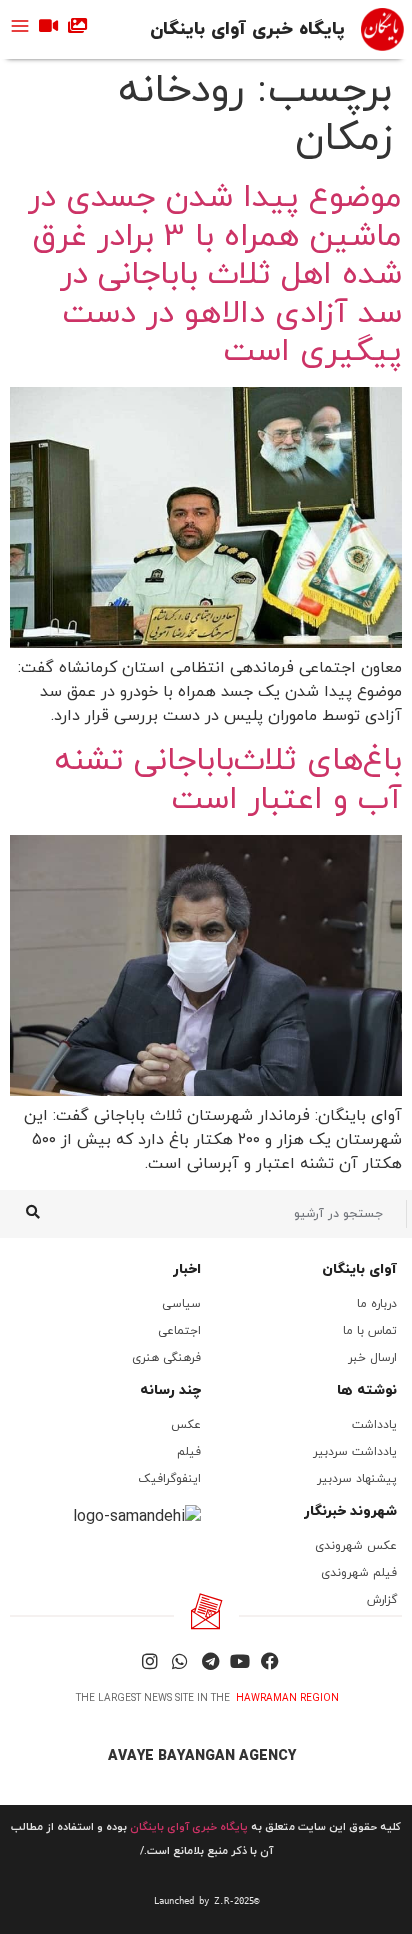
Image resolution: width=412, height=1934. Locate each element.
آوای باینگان (359, 1269)
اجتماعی (179, 1331)
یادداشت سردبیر (355, 1452)
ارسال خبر (372, 1358)
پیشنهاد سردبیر (357, 1479)
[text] (206, 1901)
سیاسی (181, 1304)
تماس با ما (370, 1331)
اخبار (187, 1269)
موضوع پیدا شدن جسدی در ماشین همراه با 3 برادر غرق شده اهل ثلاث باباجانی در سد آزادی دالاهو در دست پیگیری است (215, 275)
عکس (186, 1425)
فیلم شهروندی (359, 1573)
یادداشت (374, 1425)
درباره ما (377, 1304)
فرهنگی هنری (166, 1358)
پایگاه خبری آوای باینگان (247, 29)
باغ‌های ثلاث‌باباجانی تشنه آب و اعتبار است (228, 780)
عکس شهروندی (356, 1546)
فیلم (189, 1452)
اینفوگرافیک (169, 1479)
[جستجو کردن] (32, 1214)
